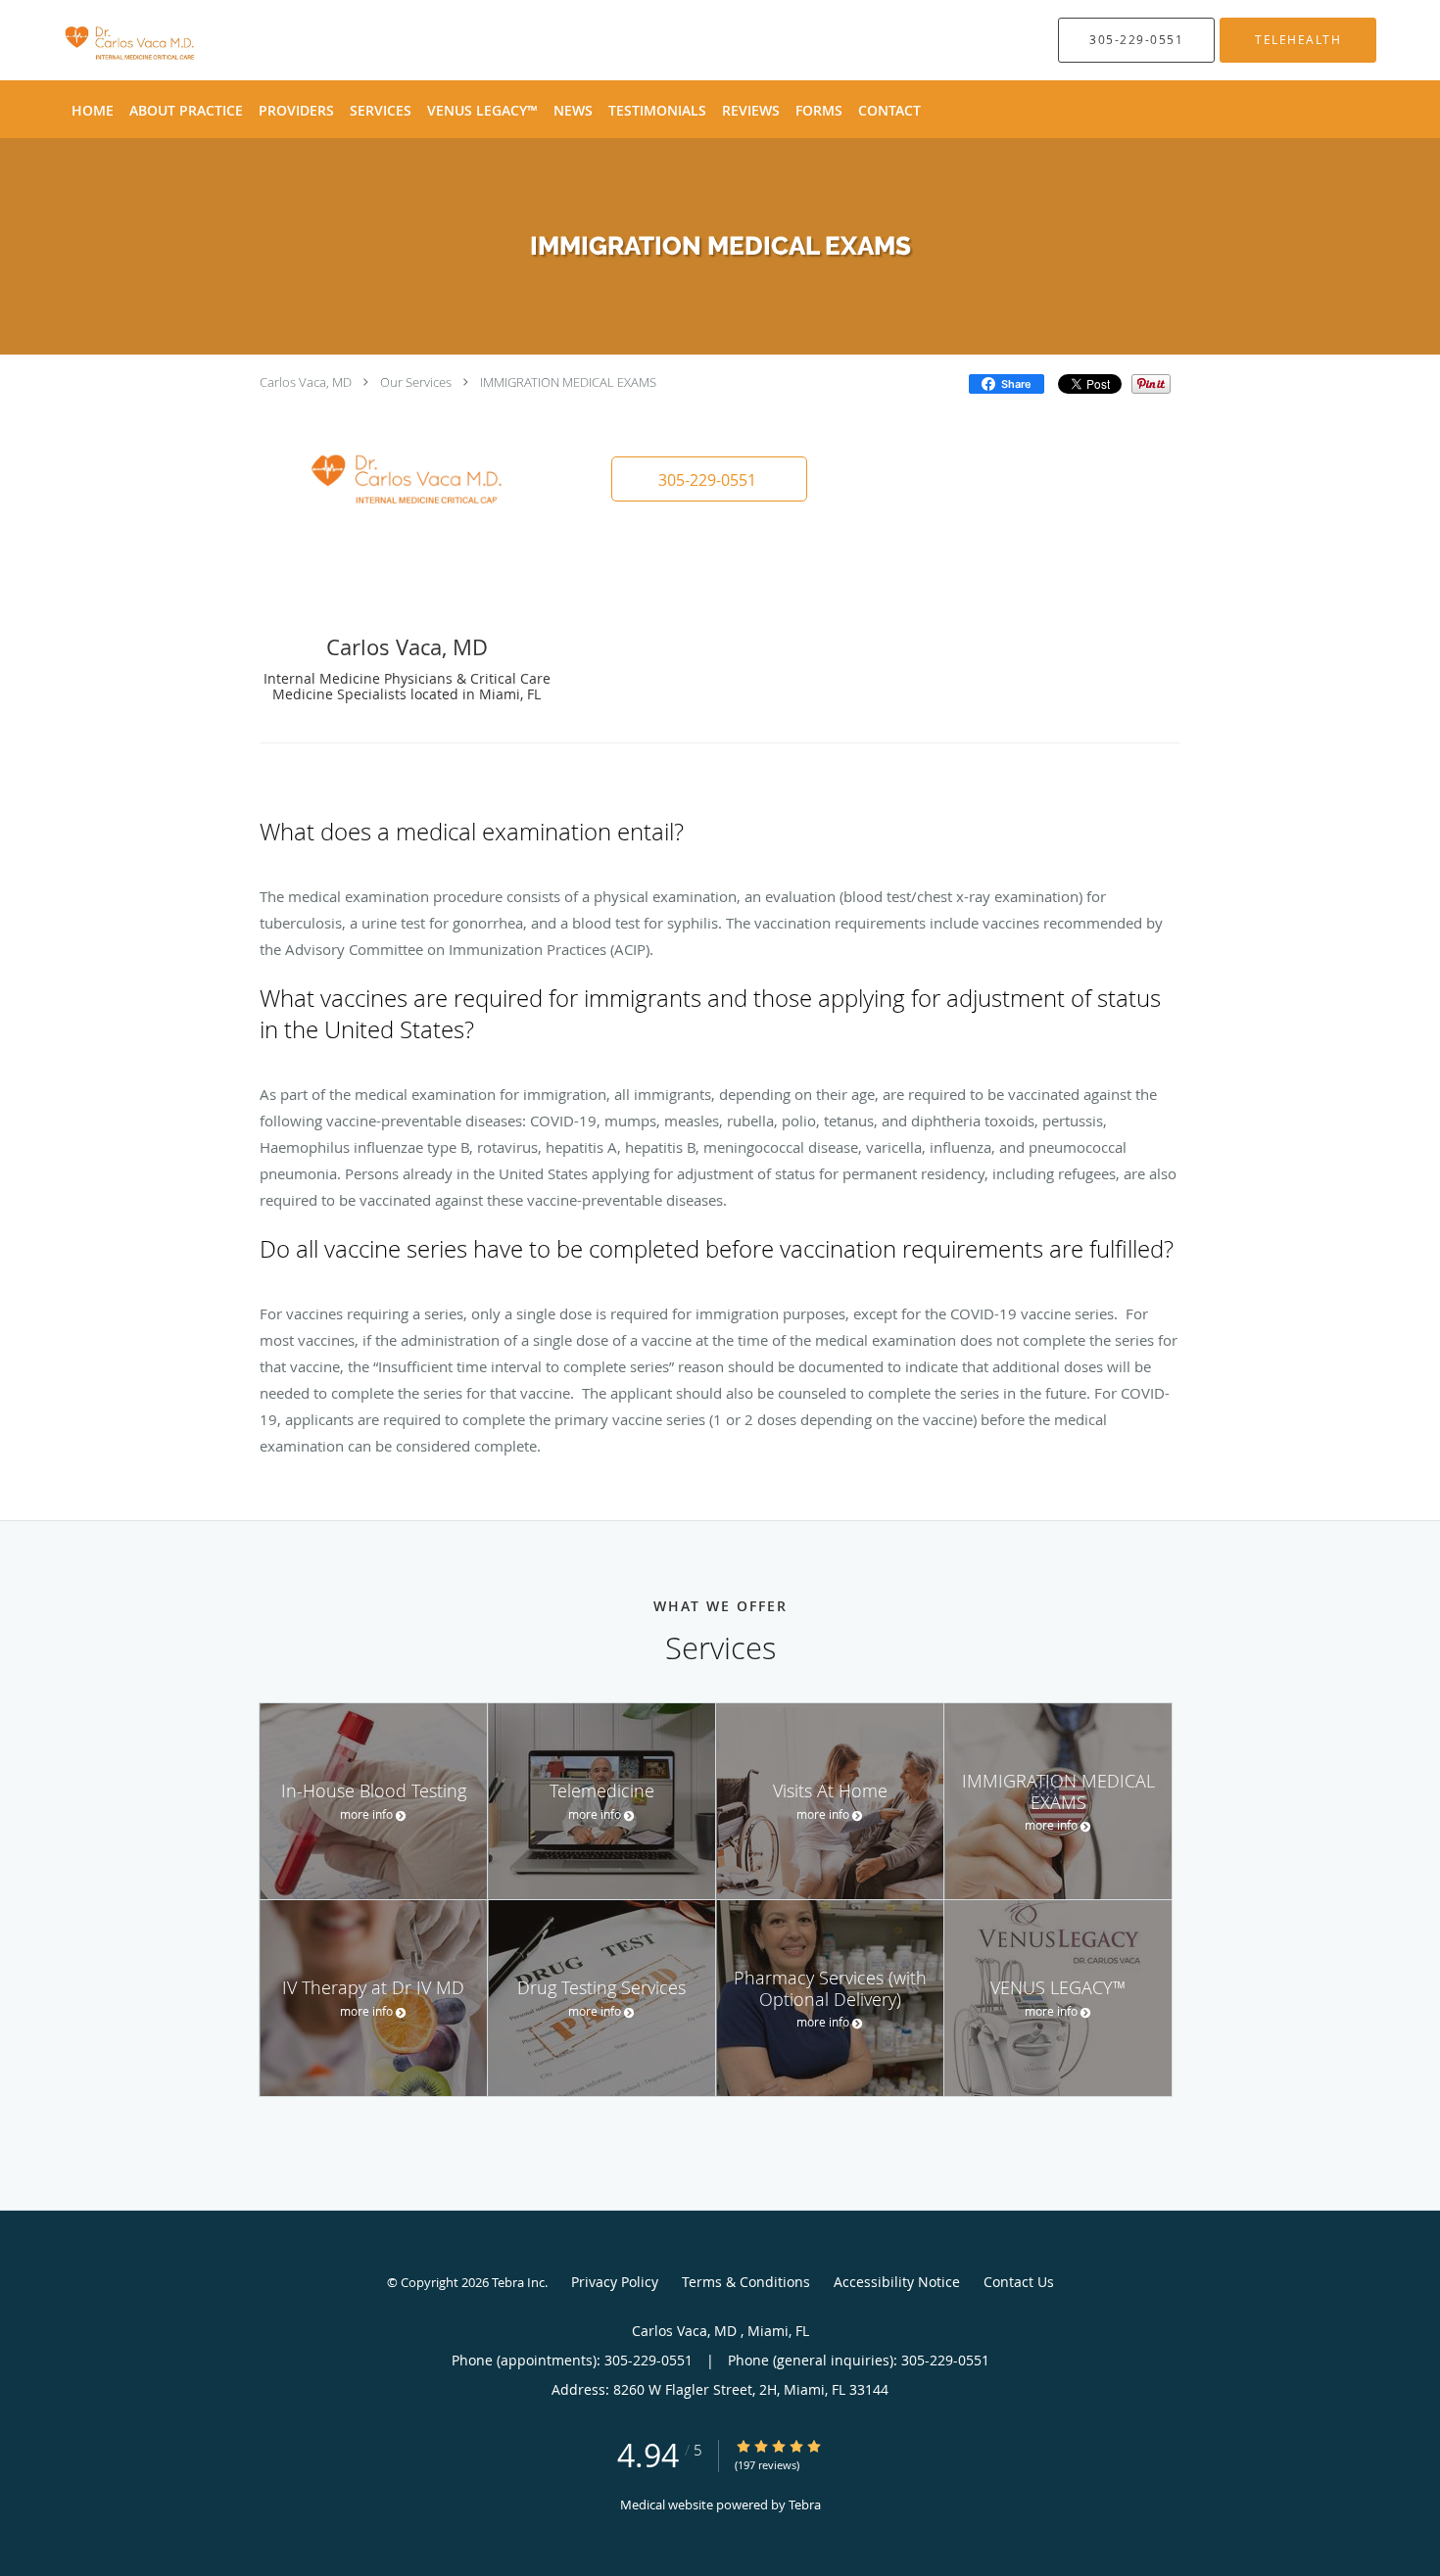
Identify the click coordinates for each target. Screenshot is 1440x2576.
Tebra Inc (518, 2282)
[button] (709, 479)
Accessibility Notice (897, 2282)
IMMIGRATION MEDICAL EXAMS (568, 382)
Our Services (416, 382)
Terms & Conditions (746, 2282)
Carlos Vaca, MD (307, 382)
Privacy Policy (615, 2282)
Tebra (805, 2504)
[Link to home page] (102, 40)
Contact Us (1019, 2282)
